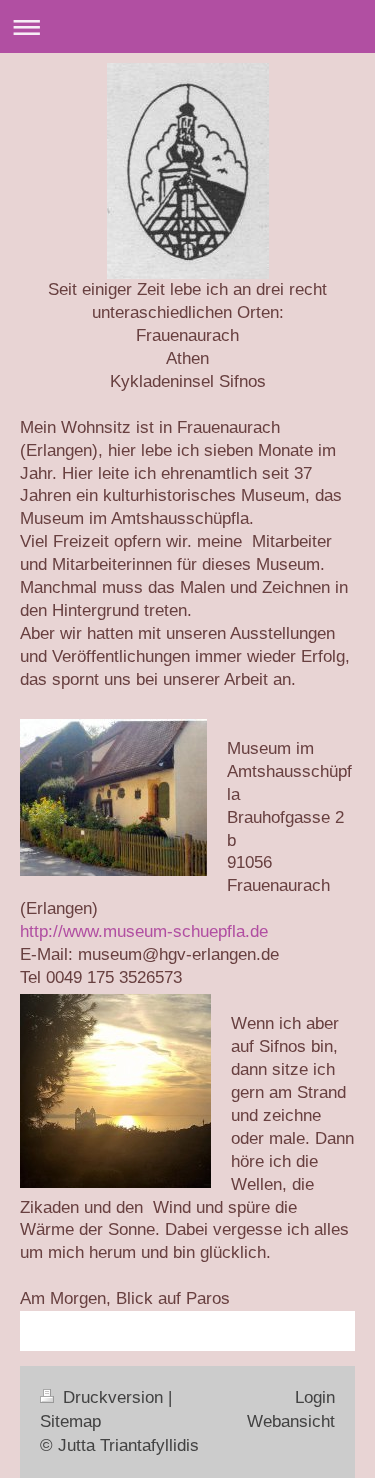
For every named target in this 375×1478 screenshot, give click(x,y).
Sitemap (70, 1421)
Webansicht (291, 1421)
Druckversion (113, 1397)
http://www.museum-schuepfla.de (144, 931)
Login (315, 1397)
